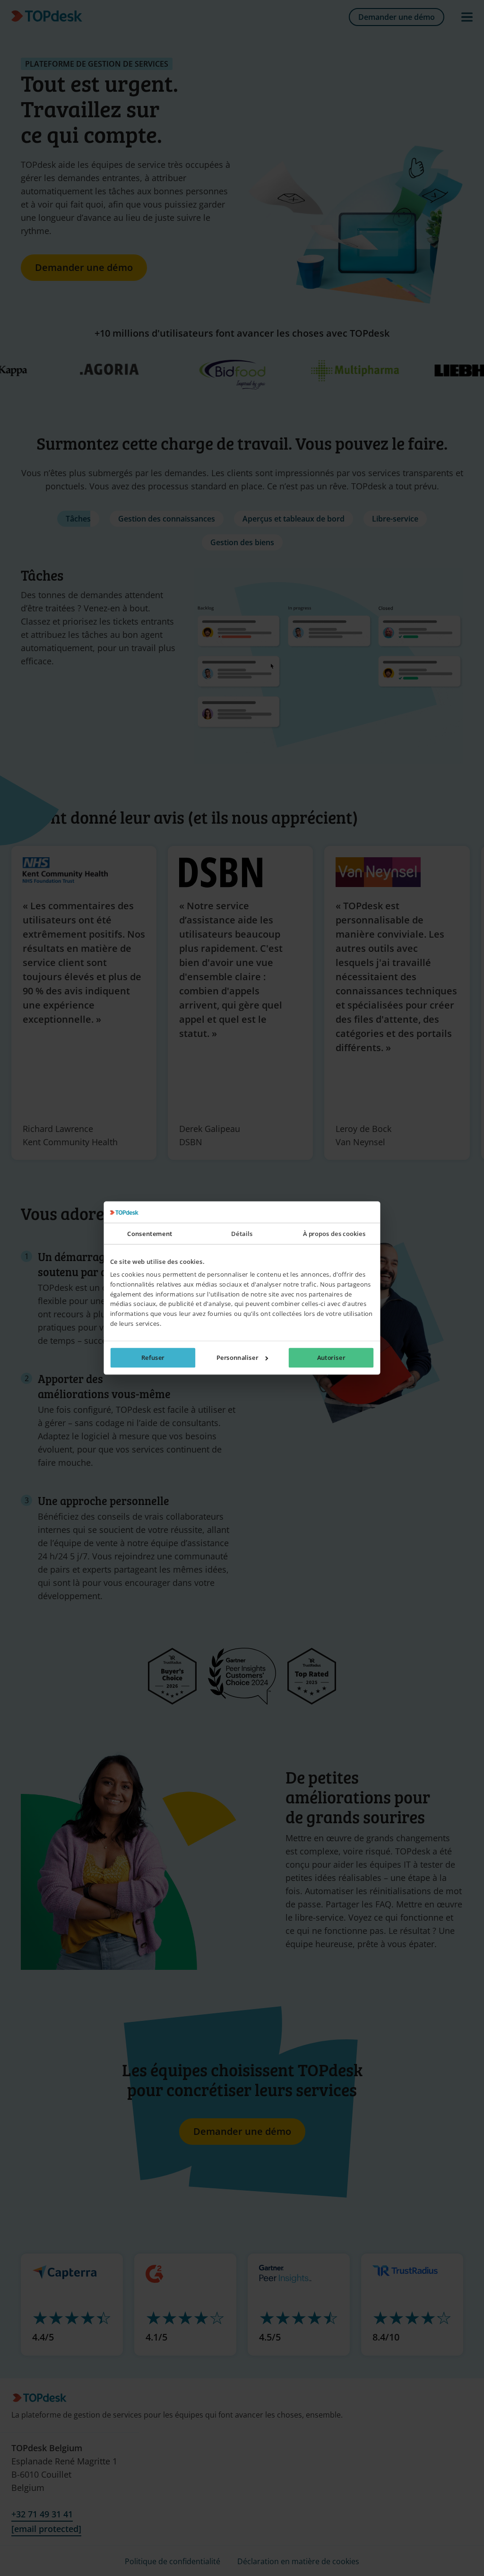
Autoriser (331, 1358)
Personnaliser (237, 1358)
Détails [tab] (242, 1234)
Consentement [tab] (150, 1234)
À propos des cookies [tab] (334, 1234)
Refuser (153, 1358)
